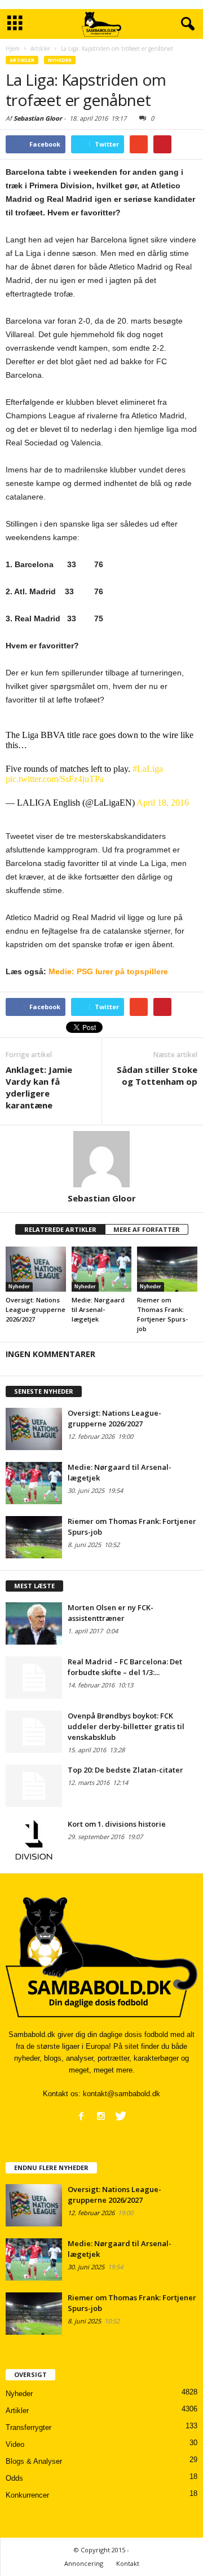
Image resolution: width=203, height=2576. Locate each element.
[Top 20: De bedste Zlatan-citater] (34, 1786)
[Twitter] (121, 2116)
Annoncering (84, 2563)
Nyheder (60, 60)
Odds (14, 2478)
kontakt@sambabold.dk (122, 2094)
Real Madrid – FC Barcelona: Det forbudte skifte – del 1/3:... (125, 1667)
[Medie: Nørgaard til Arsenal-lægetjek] (102, 1269)
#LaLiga (148, 769)
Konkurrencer (27, 2495)
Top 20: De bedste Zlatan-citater (125, 1770)
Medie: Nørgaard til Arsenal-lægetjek (98, 1309)
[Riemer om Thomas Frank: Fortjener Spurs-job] (167, 1269)
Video (15, 2444)
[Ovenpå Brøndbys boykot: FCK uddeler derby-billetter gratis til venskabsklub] (34, 1732)
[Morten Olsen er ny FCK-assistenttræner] (34, 1623)
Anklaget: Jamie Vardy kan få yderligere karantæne (39, 1087)
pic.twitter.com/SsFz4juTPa (55, 779)
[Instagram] (101, 2116)
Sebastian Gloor (38, 118)
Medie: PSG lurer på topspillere (108, 971)
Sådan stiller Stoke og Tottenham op (157, 1075)
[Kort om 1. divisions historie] (34, 1840)
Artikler (22, 60)
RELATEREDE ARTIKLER (60, 1229)
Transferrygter (28, 2427)
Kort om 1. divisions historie (117, 1824)
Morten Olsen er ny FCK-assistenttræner (111, 1613)
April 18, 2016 (163, 803)
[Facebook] (81, 2116)
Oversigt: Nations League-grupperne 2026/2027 (36, 1309)
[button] (186, 24)
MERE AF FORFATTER (147, 1229)
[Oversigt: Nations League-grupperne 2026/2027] (36, 1269)
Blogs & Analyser (34, 2461)
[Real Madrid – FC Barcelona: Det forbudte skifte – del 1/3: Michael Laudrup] (34, 1678)
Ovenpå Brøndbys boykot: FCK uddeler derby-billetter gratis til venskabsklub (126, 1726)
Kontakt (128, 2563)
